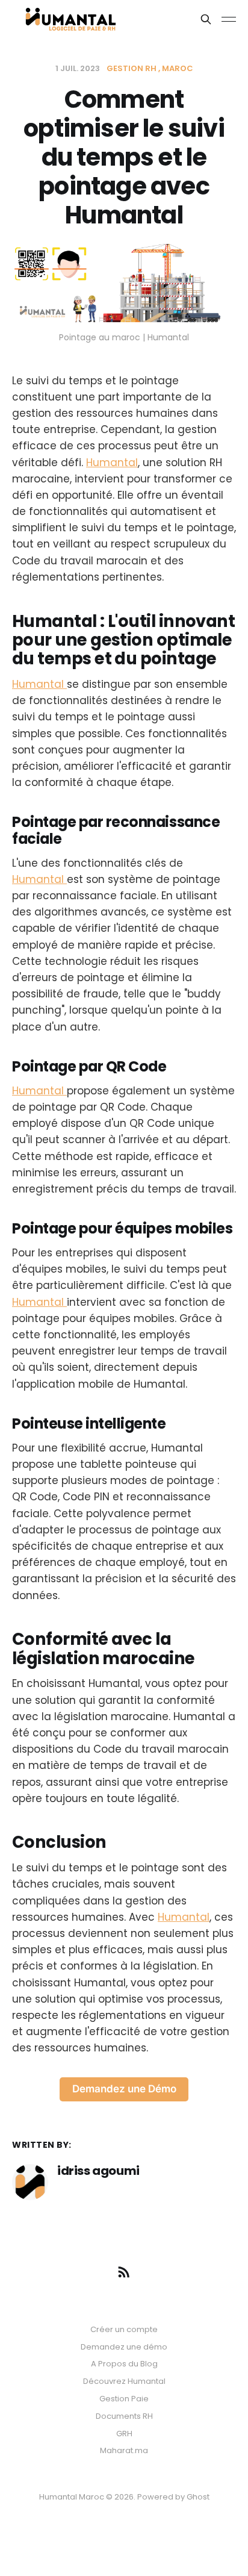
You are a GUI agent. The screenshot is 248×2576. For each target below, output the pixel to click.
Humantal (112, 463)
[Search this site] (206, 19)
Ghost (198, 2497)
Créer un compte (124, 2329)
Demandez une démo (124, 2347)
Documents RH (124, 2416)
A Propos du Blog (124, 2364)
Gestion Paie (124, 2399)
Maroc (178, 68)
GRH (124, 2434)
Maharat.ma (124, 2450)
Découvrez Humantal (124, 2381)
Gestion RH (132, 68)
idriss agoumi (98, 2171)
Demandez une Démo (124, 2089)
